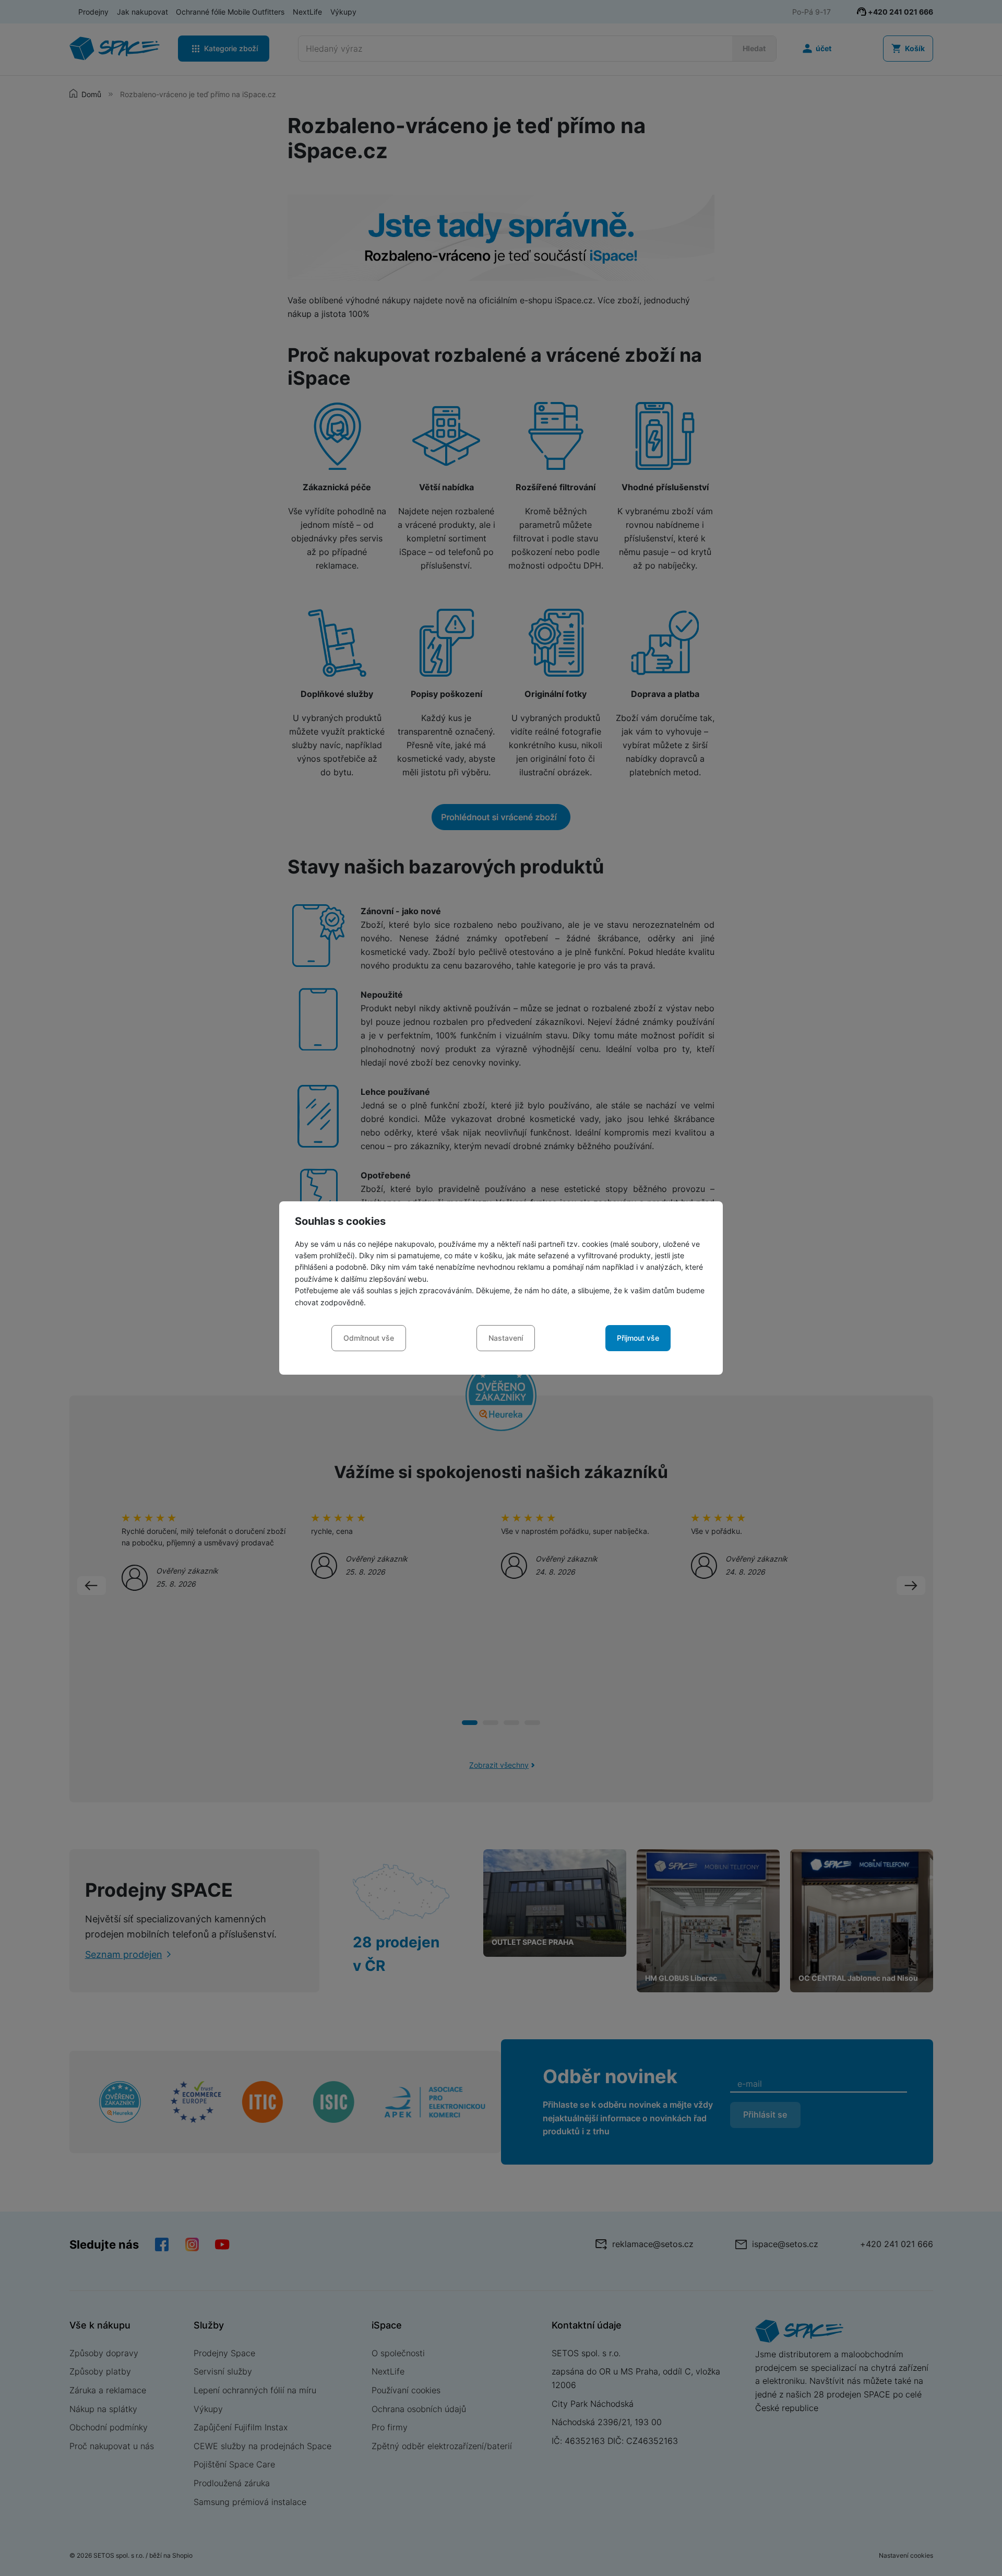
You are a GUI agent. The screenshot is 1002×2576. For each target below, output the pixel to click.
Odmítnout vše (369, 1338)
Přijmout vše (638, 1338)
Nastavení (506, 1338)
